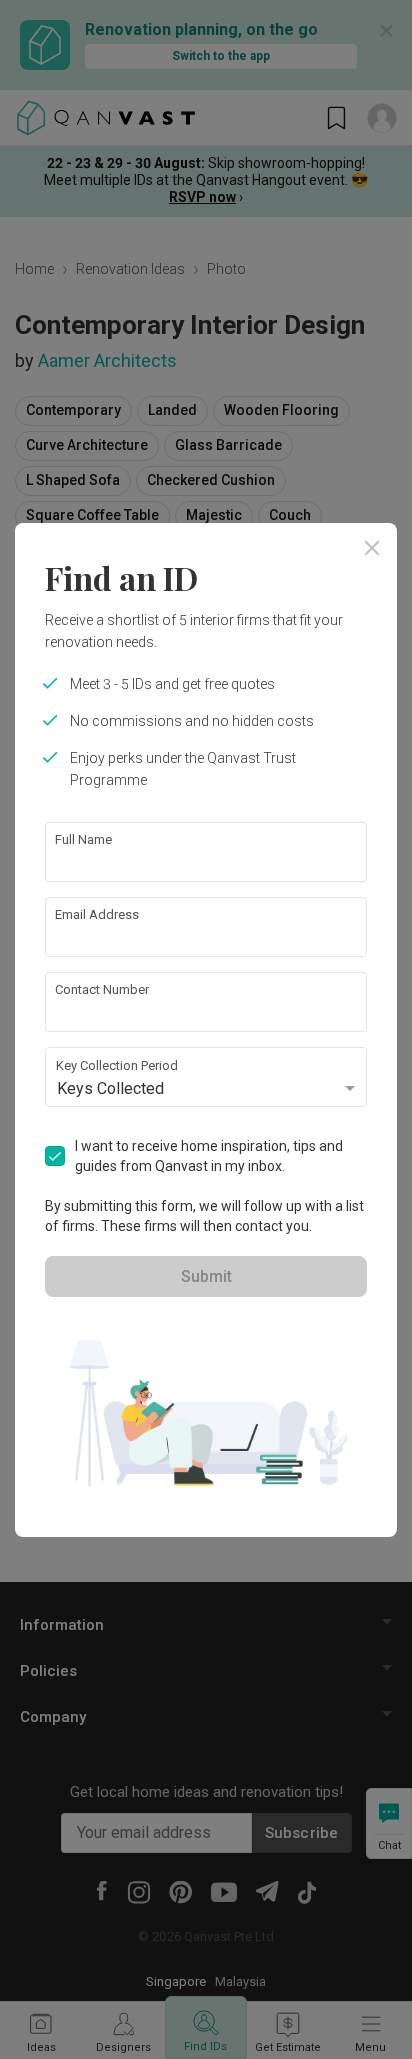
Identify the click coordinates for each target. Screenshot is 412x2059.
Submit (206, 1276)
